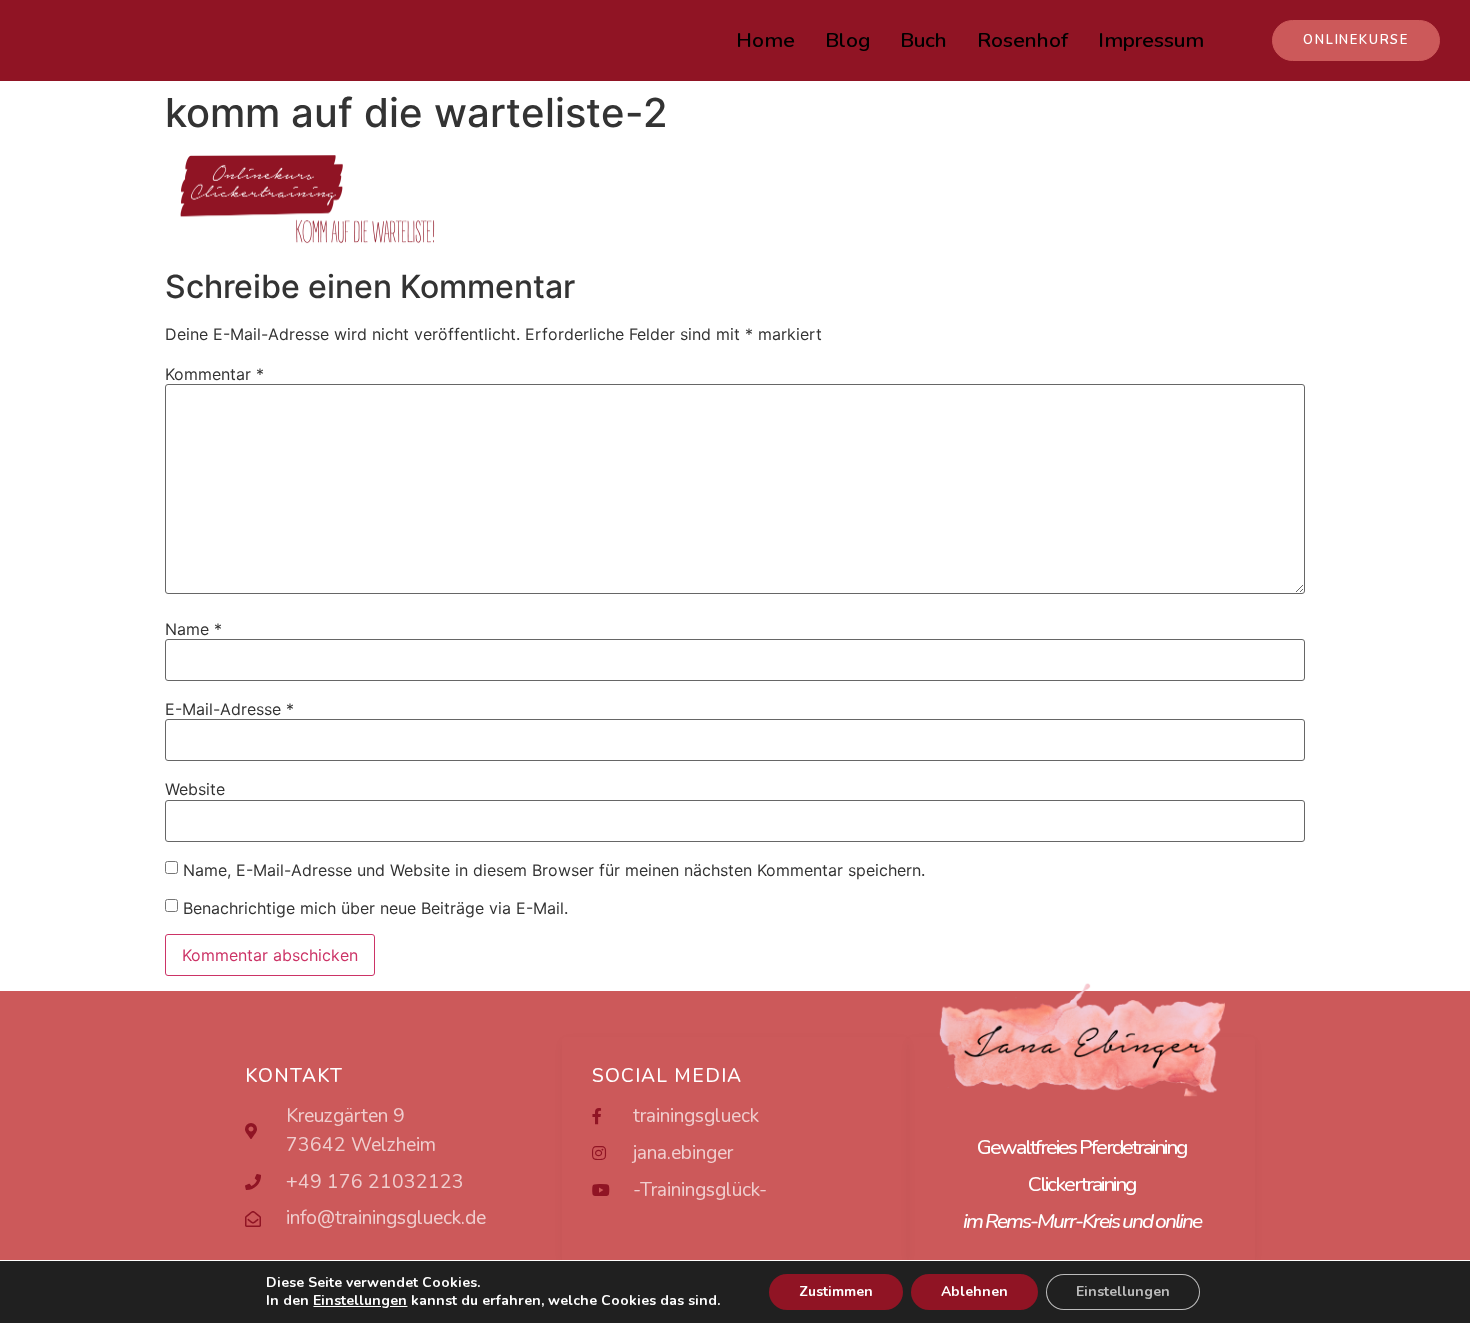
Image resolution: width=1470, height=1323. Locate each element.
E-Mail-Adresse (229, 709)
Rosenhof (1022, 40)
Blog (847, 40)
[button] (1356, 40)
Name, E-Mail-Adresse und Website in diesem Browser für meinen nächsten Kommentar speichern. (554, 870)
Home (765, 40)
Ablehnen (974, 1291)
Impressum (1151, 40)
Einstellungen (1123, 1291)
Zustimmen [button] (836, 1291)
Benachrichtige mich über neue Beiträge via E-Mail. (375, 908)
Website (195, 789)
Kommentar (214, 374)
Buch (923, 40)
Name (193, 629)
